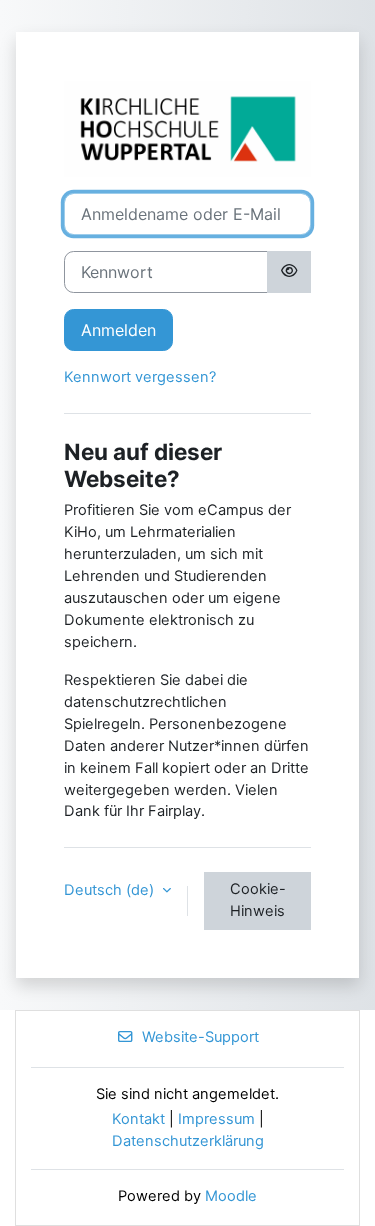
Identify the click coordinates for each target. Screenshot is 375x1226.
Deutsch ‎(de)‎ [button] (111, 890)
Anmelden (118, 330)
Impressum (216, 1119)
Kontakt (138, 1119)
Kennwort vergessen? (140, 377)
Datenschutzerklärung (188, 1141)
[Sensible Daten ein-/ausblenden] (289, 272)
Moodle (231, 1196)
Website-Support (200, 1037)
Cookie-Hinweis (258, 900)
